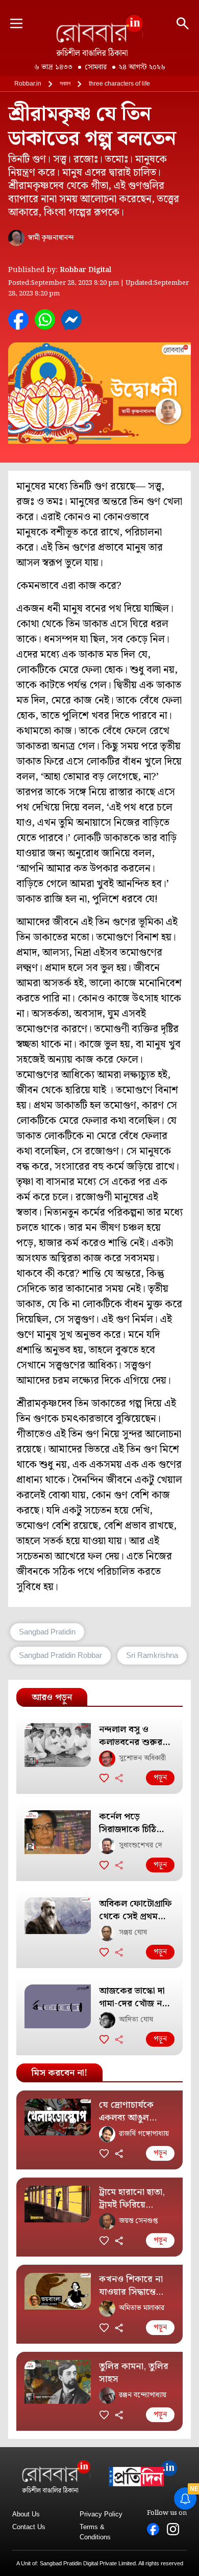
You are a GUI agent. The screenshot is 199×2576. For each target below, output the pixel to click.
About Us (26, 2514)
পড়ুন (160, 1778)
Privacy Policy (101, 2514)
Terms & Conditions (95, 2532)
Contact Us (29, 2527)
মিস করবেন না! (59, 2073)
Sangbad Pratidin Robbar (60, 1655)
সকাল (65, 84)
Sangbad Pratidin (47, 1632)
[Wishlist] (104, 1778)
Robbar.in (28, 84)
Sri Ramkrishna (152, 1655)
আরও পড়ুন (52, 1697)
